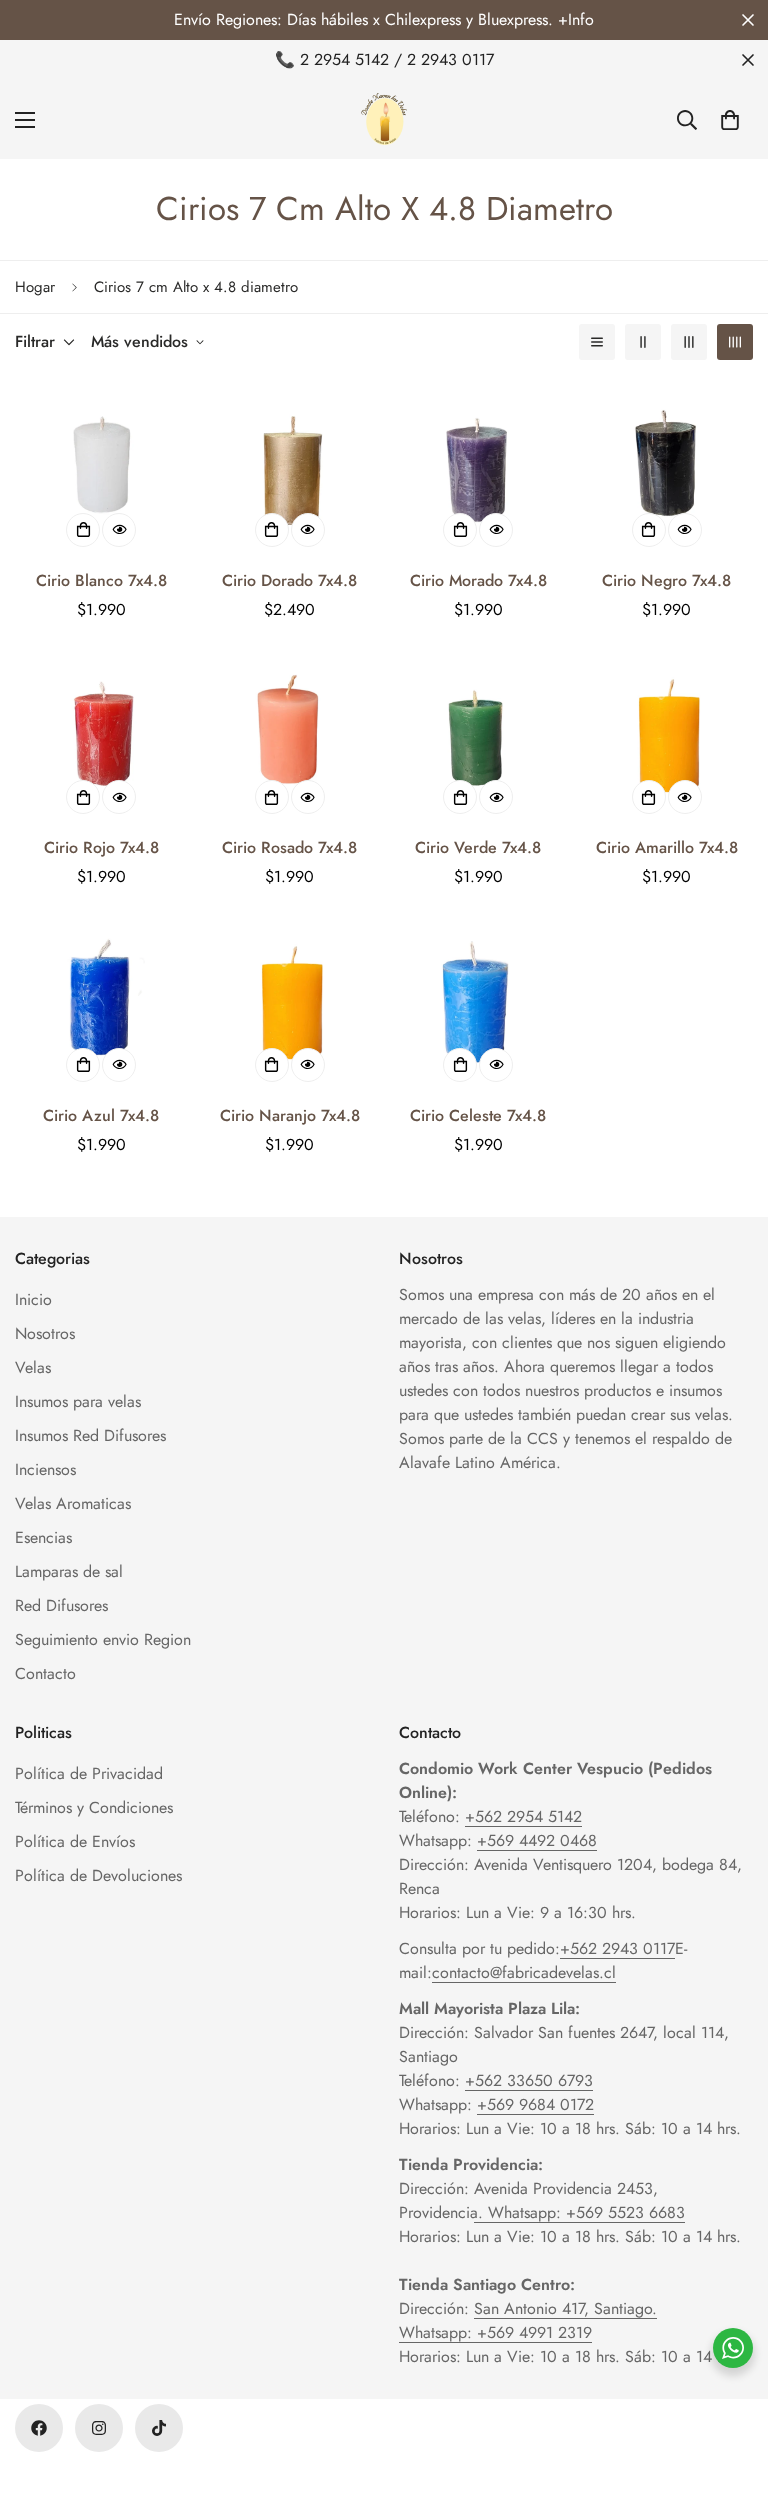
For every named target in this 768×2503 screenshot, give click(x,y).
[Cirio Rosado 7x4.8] (290, 738)
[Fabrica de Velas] (384, 119)
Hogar (35, 287)
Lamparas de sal (69, 1571)
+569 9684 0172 (535, 2104)
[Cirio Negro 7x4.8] (667, 470)
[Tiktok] (159, 2428)
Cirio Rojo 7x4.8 (101, 847)
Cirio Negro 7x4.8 (666, 580)
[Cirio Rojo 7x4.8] (101, 738)
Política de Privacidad (89, 1773)
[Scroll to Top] (729, 2394)
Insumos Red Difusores (90, 1435)
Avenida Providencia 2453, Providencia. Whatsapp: (528, 2200)
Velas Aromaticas (73, 1503)
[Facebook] (39, 2428)
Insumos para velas (78, 1401)
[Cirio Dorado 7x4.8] (290, 470)
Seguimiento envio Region (103, 1639)
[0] (730, 120)
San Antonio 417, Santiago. (565, 2308)
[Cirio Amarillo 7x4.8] (667, 738)
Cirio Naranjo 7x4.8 (290, 1115)
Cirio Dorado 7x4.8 (289, 580)
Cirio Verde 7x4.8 (478, 847)
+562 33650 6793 (529, 2080)
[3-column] (689, 342)
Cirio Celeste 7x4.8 (478, 1115)
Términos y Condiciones (94, 1807)
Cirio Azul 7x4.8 (101, 1115)
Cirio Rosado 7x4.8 (289, 847)
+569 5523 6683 (625, 2212)
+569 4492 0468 (537, 1840)
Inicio (33, 1299)
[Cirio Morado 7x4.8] (478, 470)
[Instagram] (99, 2428)
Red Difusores (61, 1605)
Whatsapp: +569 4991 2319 (495, 2332)
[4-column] (735, 342)
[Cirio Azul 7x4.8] (101, 1005)
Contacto (45, 1673)
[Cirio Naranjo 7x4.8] (290, 1005)
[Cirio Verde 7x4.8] (478, 738)
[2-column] (643, 342)
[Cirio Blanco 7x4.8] (101, 470)
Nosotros (45, 1333)
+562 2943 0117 (617, 1948)
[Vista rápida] (119, 530)
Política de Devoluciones (98, 1875)
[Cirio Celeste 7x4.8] (478, 1005)
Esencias (43, 1537)
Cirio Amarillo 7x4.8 (667, 847)
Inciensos (45, 1469)
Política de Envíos (75, 1841)
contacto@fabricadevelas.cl (524, 1972)
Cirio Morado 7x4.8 (478, 580)
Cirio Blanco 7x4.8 (101, 580)
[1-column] (597, 342)
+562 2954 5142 (523, 1816)
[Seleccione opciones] (83, 530)
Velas (33, 1367)
